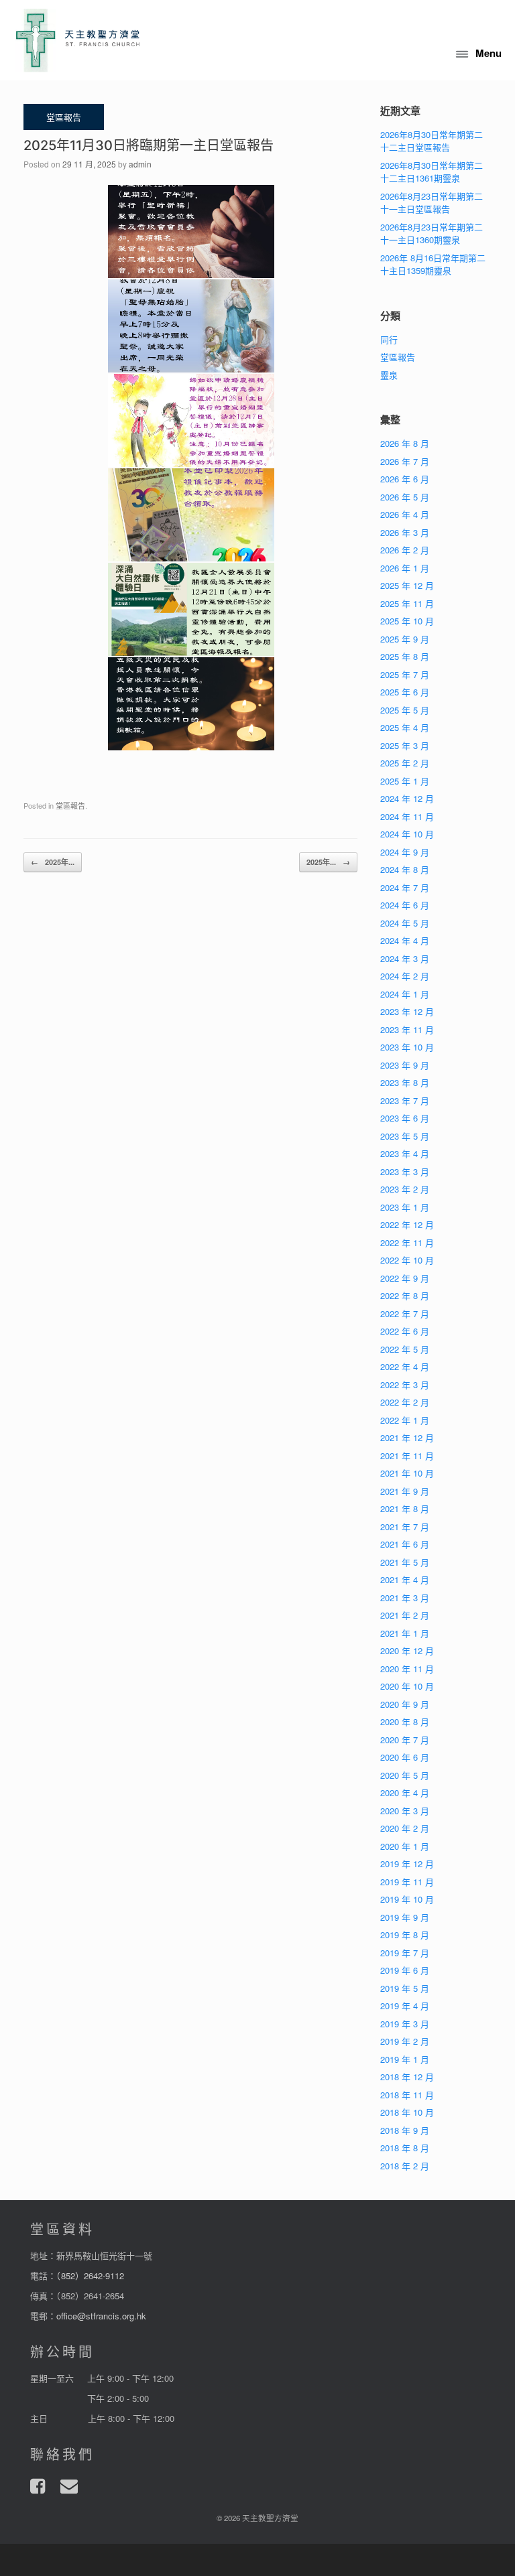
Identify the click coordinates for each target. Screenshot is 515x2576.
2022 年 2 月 (405, 1402)
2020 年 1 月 (405, 1846)
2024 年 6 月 (405, 905)
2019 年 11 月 (407, 1882)
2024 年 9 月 (405, 852)
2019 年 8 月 (405, 1935)
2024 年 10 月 (407, 834)
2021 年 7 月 (405, 1527)
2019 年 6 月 (405, 1970)
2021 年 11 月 (407, 1455)
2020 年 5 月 (405, 1775)
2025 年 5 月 (405, 710)
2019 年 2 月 (405, 2041)
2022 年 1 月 (405, 1420)
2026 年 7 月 (405, 461)
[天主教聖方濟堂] (78, 40)
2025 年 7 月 (405, 674)
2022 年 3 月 (405, 1384)
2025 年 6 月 (405, 692)
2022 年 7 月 (405, 1313)
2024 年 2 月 (405, 976)
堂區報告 (70, 805)
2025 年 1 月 (405, 781)
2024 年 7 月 (405, 887)
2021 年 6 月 (405, 1544)
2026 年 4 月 (405, 514)
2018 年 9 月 (405, 2130)
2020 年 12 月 (407, 1650)
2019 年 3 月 (405, 2024)
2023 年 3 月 (405, 1171)
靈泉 (389, 375)
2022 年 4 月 (405, 1366)
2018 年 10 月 (407, 2112)
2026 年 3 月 (405, 532)
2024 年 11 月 (407, 816)
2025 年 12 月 (407, 585)
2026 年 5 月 (405, 497)
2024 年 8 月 (405, 869)
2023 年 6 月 (405, 1118)
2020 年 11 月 (407, 1669)
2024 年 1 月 (405, 994)
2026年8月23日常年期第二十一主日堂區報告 (432, 203)
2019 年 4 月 (405, 2006)
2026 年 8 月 (405, 443)
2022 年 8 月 (405, 1295)
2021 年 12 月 (407, 1437)
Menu (489, 53)
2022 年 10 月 (407, 1260)
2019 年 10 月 (407, 1899)
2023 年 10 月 (407, 1047)
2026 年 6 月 (405, 479)
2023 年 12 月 (407, 1011)
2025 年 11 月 (407, 603)
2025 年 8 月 (405, 656)
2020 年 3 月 (405, 1811)
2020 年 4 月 (405, 1792)
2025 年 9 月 (405, 639)
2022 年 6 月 (405, 1331)
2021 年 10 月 (407, 1473)
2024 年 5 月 (405, 923)
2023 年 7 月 (405, 1100)
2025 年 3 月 (405, 745)
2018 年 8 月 (405, 2148)
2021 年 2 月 (405, 1615)
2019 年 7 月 (405, 1953)
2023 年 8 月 (405, 1082)
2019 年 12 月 (407, 1863)
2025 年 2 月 (405, 763)
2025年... (53, 862)
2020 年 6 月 (405, 1757)
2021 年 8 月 (405, 1508)
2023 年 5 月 (405, 1136)
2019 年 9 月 (405, 1917)
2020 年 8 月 (405, 1721)
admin (140, 164)
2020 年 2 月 (405, 1828)
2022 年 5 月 (405, 1349)
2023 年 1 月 (405, 1207)
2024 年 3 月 (405, 958)
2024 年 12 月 (407, 798)
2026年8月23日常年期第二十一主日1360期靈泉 (432, 233)
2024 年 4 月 (405, 940)
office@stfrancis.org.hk (101, 2316)
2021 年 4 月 (405, 1579)
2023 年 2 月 (405, 1189)
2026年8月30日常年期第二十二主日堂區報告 (432, 141)
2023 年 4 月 (405, 1153)
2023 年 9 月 (405, 1065)
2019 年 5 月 (405, 1988)
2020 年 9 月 (405, 1704)
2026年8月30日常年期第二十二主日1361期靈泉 (432, 172)
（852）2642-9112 (90, 2276)
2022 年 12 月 (407, 1224)
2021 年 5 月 (405, 1562)
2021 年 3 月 (405, 1598)
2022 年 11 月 (407, 1242)
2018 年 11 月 (407, 2095)
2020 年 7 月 (405, 1740)
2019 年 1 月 (405, 2059)
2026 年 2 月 (405, 550)
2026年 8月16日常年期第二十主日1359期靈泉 (433, 264)
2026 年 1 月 (405, 568)
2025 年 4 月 (405, 727)
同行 (389, 339)
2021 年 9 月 (405, 1491)
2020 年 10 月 (407, 1686)
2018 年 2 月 (405, 2166)
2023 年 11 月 (407, 1029)
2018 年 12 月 (407, 2077)
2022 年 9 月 (405, 1278)
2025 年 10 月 (407, 621)
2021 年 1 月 (405, 1633)
